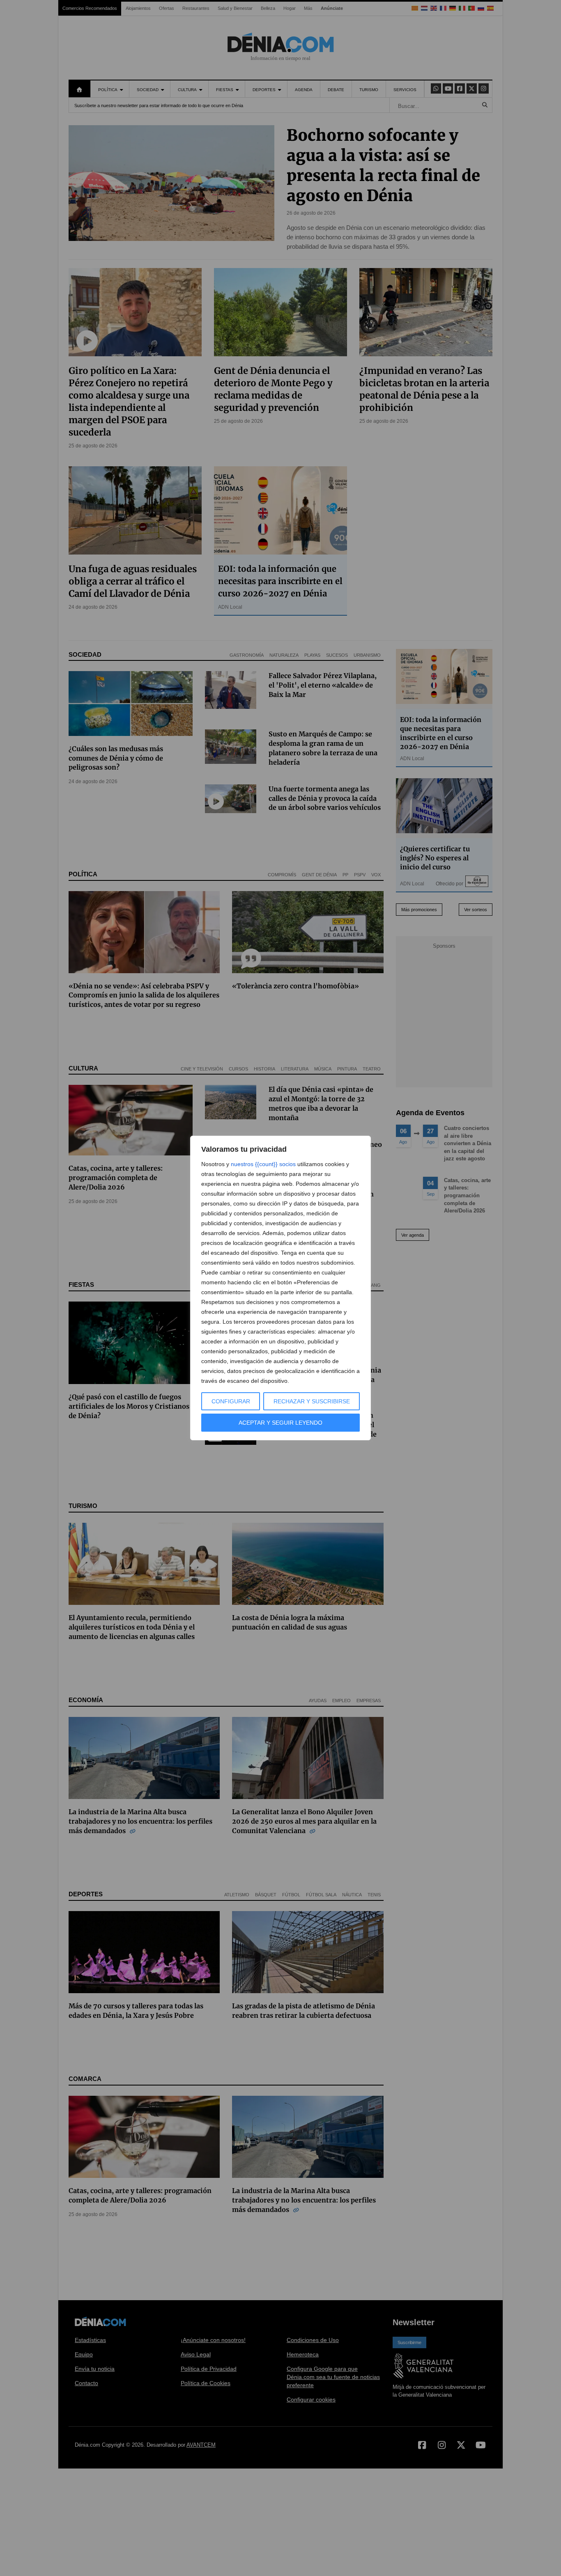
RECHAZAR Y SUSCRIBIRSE (312, 1401)
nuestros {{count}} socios (263, 1164)
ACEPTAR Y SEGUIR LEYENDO (280, 1423)
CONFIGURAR (231, 1401)
